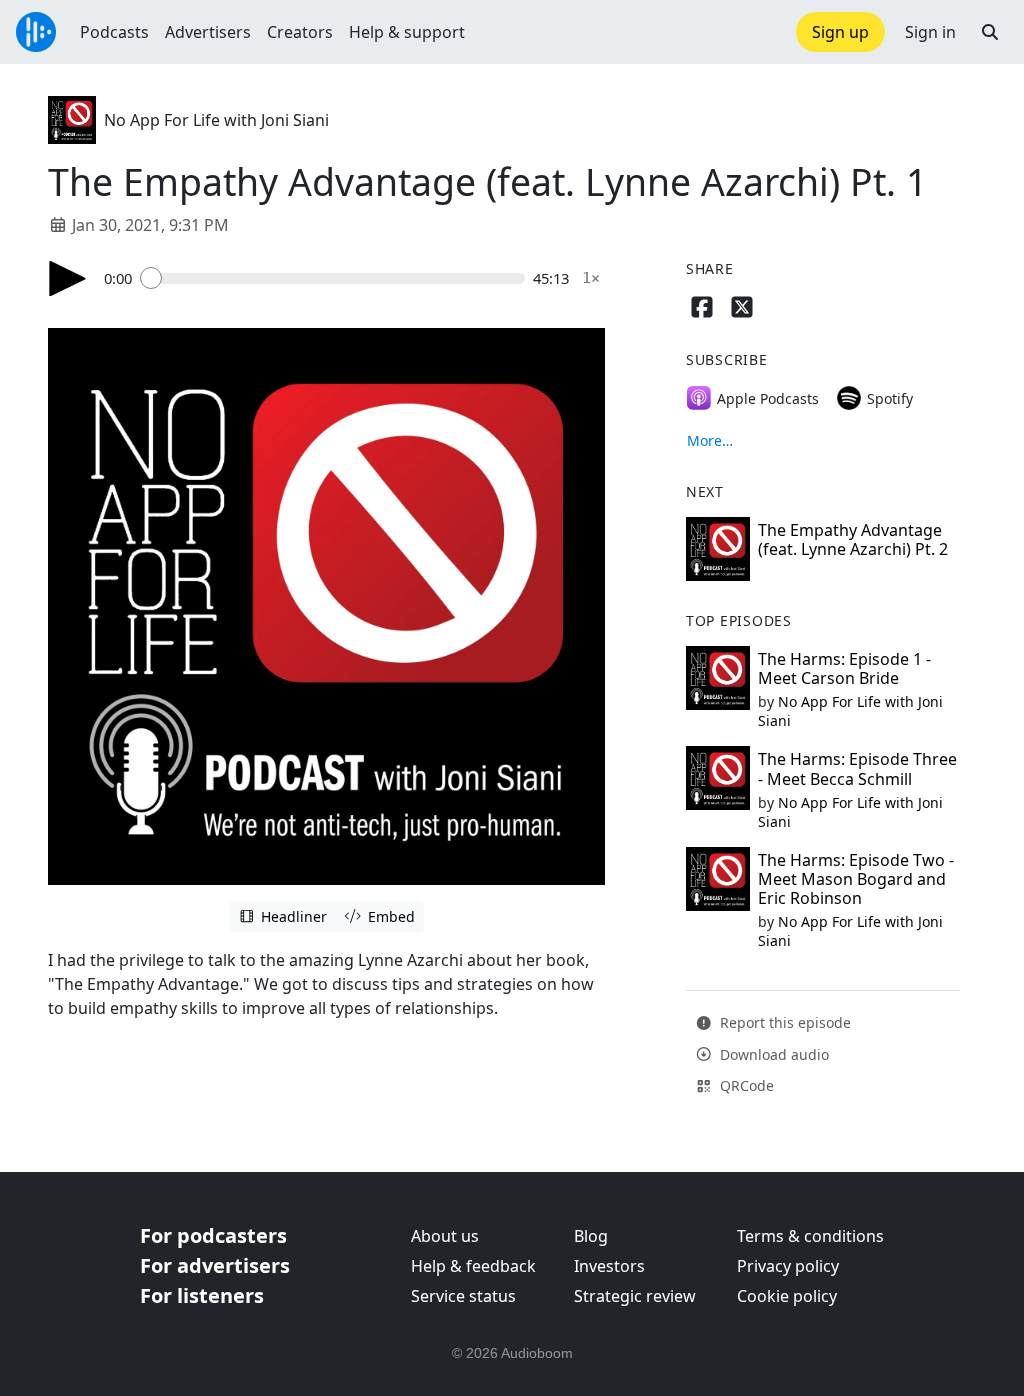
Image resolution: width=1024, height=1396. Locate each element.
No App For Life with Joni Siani (216, 120)
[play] (68, 278)
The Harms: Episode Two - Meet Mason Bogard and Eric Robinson (856, 879)
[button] (990, 32)
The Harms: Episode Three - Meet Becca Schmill (857, 768)
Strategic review (635, 1296)
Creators (300, 32)
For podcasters (213, 1235)
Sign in (930, 32)
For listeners (202, 1295)
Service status (463, 1296)
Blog (591, 1236)
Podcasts (114, 32)
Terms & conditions (810, 1236)
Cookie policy (787, 1296)
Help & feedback (473, 1266)
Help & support (407, 32)
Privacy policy (788, 1266)
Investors (609, 1266)
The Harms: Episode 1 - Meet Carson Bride (844, 668)
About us (445, 1236)
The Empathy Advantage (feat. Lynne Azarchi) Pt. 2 (853, 539)
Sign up (840, 32)
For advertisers (215, 1265)
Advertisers (208, 32)
